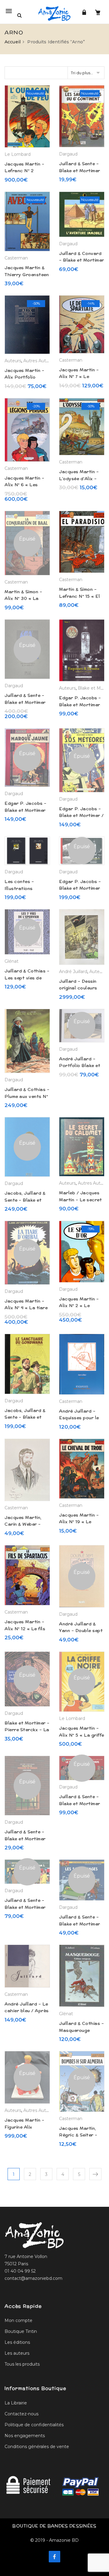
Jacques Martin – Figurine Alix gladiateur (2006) (25, 2127)
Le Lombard (18, 154)
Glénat (12, 961)
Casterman (16, 258)
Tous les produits (22, 2364)
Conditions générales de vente (37, 2447)
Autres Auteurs (39, 361)
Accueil (13, 42)
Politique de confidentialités (34, 2425)
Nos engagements (25, 2436)
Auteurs (13, 361)
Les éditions (17, 2342)
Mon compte (18, 2320)
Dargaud (68, 154)
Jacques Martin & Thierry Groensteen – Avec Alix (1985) (27, 274)
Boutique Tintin (21, 2331)
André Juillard (73, 972)
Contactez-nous (21, 2414)
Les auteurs (17, 2353)
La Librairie (16, 2403)
